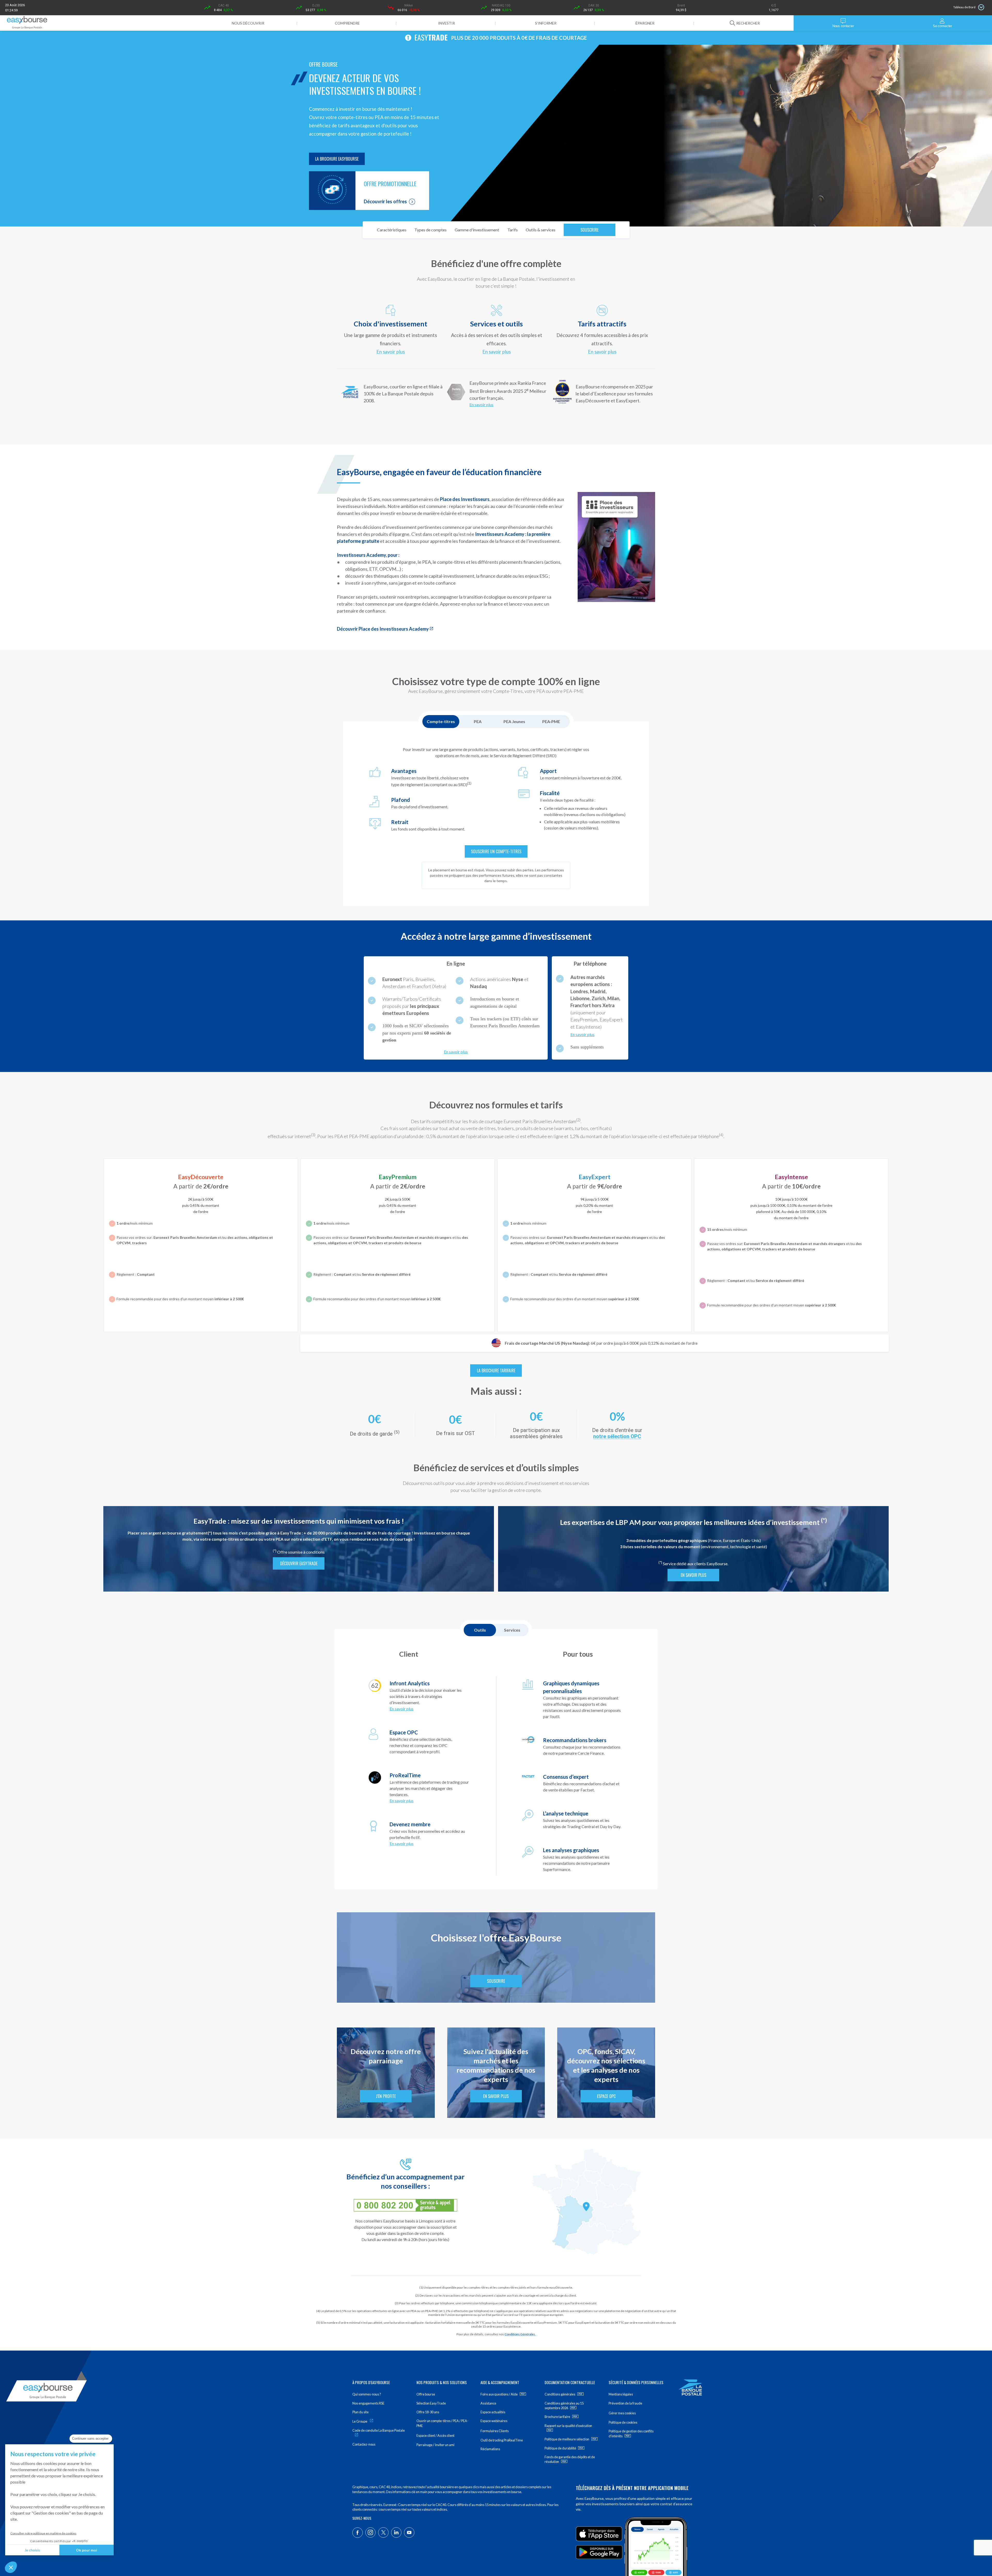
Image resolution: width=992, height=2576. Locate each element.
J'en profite (386, 2096)
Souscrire (590, 230)
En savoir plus (391, 352)
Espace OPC (606, 2096)
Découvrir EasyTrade (299, 1563)
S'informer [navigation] (546, 23)
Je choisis (32, 2550)
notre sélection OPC (617, 1436)
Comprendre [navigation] (347, 23)
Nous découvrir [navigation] (248, 23)
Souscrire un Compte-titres (496, 851)
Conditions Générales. (520, 2334)
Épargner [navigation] (645, 23)
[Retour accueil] (27, 23)
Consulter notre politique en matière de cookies (43, 2533)
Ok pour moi (87, 2550)
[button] (11, 2567)
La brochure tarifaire (496, 1371)
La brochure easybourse (337, 159)
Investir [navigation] (447, 23)
